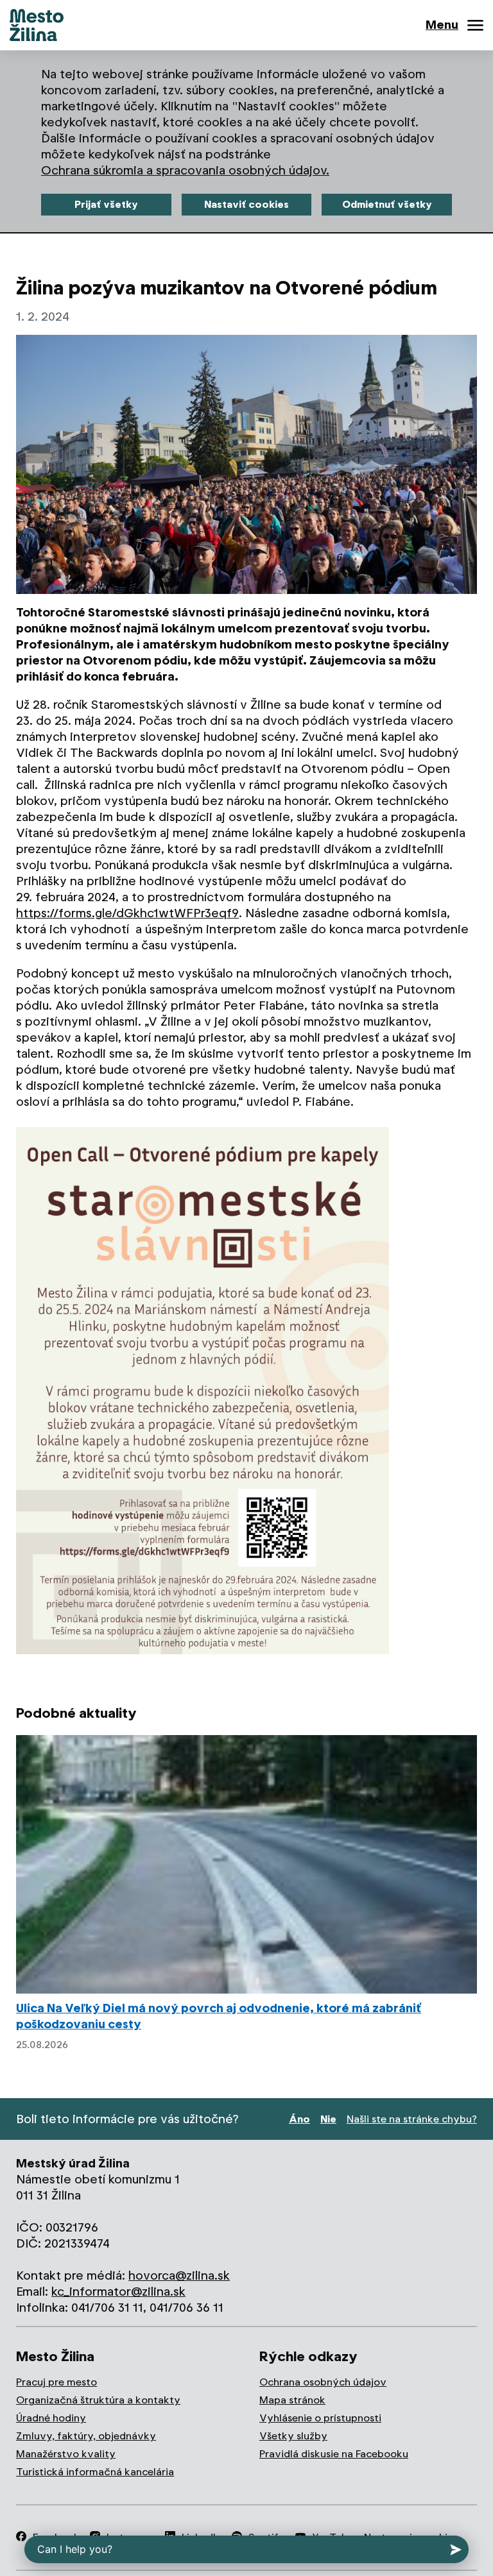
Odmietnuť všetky (387, 204)
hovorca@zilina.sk (179, 2275)
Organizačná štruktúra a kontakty (98, 2400)
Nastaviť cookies (246, 204)
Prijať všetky (106, 204)
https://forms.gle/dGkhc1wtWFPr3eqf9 (127, 913)
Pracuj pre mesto (56, 2382)
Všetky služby (293, 2436)
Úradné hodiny (51, 2418)
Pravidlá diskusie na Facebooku (334, 2454)
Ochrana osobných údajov (323, 2382)
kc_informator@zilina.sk (118, 2292)
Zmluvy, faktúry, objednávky (86, 2436)
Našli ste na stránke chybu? (412, 2119)
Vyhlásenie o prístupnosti (320, 2418)
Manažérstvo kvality (66, 2454)
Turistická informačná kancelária (95, 2472)
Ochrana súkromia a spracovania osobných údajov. (185, 170)
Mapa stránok (292, 2400)
